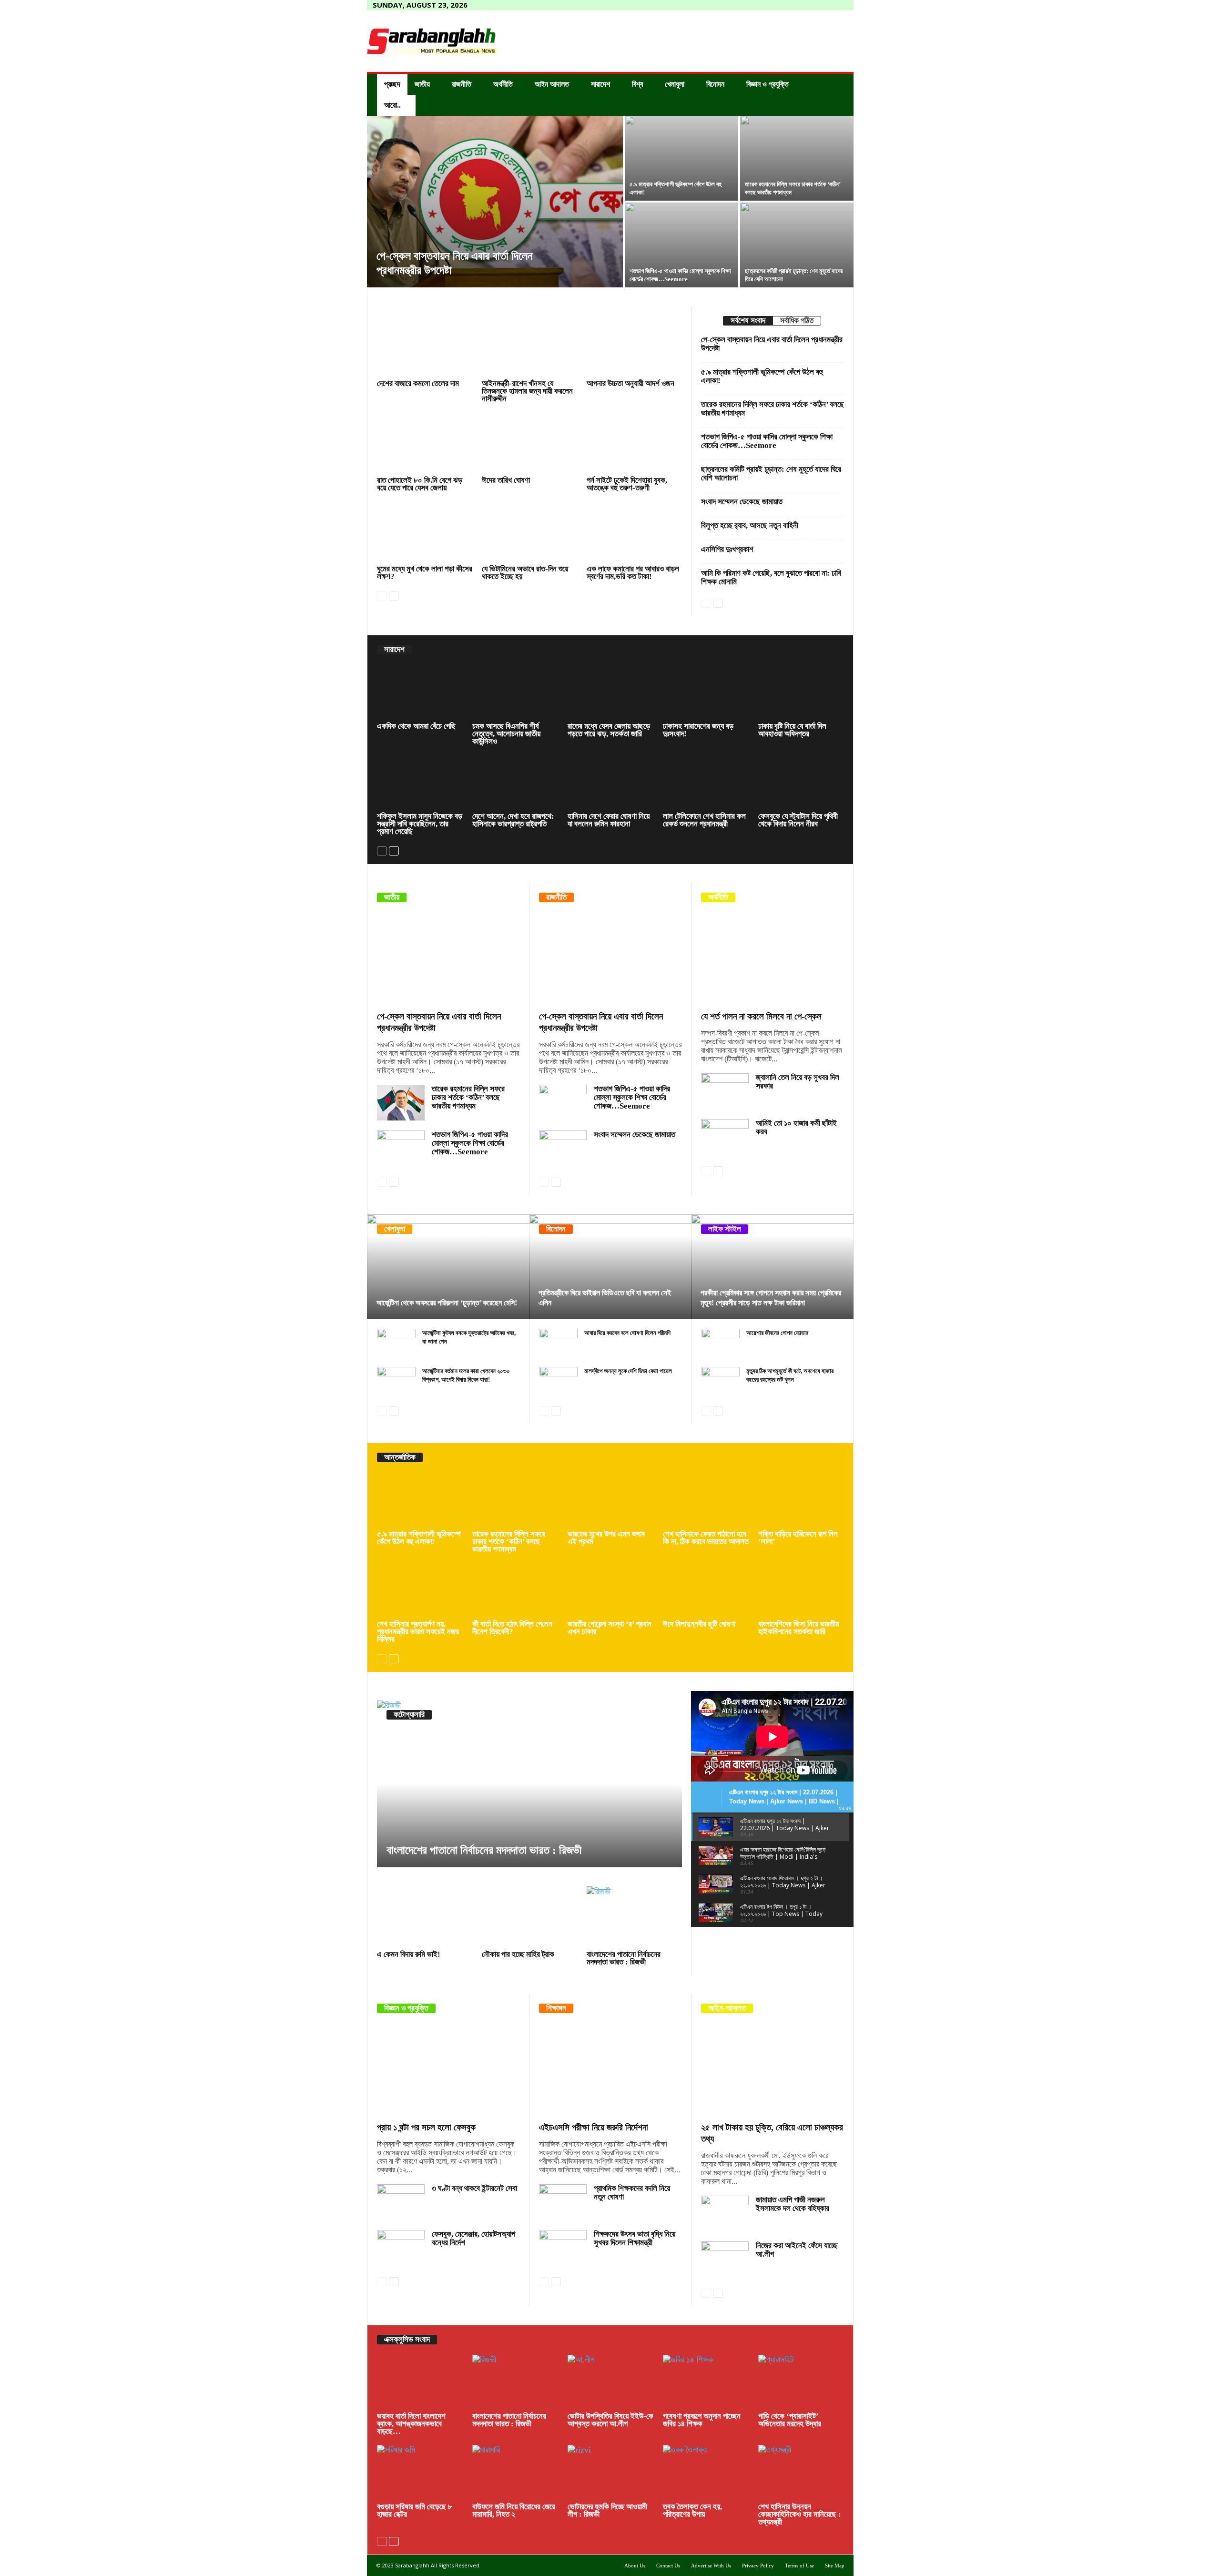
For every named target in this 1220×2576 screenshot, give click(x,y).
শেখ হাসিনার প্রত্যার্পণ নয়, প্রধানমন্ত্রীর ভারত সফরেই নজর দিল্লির (418, 1632)
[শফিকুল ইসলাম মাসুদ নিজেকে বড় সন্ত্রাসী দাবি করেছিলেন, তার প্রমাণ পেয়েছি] (420, 783)
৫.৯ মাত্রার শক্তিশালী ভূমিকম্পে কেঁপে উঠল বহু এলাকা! (762, 376)
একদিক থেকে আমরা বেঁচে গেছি (416, 726)
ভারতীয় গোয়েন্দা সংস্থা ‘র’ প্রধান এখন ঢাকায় (610, 1628)
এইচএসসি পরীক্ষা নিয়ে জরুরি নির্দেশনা (594, 2127)
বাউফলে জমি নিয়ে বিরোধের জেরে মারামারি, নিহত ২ (514, 2510)
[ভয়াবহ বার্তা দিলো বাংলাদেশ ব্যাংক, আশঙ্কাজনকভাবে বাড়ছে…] (420, 2383)
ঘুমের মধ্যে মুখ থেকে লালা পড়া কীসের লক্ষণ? (425, 573)
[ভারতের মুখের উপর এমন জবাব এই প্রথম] (610, 1500)
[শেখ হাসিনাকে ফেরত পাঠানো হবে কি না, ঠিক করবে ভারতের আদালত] (706, 1500)
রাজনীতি (462, 84)
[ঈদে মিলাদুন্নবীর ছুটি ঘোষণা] (706, 1590)
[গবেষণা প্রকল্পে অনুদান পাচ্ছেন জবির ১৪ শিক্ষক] (706, 2383)
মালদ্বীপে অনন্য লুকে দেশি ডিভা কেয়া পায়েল (628, 1371)
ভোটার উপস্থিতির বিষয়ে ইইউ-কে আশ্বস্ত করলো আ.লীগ (610, 2420)
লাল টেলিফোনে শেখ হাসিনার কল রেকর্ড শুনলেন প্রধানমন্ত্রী (704, 820)
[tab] (748, 321)
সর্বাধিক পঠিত (797, 321)
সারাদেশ (600, 84)
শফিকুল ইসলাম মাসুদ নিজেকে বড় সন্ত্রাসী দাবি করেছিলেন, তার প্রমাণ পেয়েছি (420, 824)
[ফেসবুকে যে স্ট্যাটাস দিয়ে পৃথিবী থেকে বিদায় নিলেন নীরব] (801, 783)
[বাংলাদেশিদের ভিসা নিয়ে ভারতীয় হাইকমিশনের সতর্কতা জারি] (801, 1590)
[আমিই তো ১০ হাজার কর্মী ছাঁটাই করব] (725, 1137)
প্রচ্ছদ (392, 84)
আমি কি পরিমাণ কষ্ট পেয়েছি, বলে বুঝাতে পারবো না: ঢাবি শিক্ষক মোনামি (771, 577)
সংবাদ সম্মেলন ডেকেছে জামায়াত (742, 502)
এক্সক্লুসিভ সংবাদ (407, 2339)
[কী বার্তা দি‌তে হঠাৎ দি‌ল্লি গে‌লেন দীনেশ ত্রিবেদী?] (515, 1590)
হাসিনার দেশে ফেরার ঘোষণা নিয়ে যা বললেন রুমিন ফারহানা (609, 820)
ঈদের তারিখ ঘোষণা (506, 480)
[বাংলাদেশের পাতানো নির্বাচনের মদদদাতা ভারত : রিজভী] (529, 1784)
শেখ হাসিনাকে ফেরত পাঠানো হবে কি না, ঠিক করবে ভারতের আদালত (706, 1538)
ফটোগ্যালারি (409, 1715)
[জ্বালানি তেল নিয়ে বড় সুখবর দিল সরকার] (725, 1091)
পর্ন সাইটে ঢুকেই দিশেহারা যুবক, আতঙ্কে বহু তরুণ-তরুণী (627, 484)
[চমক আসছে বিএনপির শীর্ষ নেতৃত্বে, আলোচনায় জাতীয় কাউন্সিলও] (515, 692)
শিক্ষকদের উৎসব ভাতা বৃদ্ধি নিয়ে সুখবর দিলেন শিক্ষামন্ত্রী (635, 2238)
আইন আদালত (552, 84)
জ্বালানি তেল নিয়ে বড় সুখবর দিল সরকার (798, 1082)
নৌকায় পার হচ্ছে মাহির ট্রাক (518, 1954)
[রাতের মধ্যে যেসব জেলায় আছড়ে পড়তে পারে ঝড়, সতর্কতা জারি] (610, 692)
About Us (635, 2566)
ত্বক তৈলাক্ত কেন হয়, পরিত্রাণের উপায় (692, 2510)
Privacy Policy (758, 2566)
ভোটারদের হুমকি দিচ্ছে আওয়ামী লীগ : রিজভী (607, 2510)
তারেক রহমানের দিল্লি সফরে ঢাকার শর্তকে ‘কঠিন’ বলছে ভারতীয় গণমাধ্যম (773, 409)
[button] (839, 95)
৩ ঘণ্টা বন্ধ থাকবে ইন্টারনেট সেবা (474, 2188)
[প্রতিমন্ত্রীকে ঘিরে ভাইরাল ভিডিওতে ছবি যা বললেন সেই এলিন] (610, 1267)
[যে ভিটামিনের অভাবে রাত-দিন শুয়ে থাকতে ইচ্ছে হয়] (529, 532)
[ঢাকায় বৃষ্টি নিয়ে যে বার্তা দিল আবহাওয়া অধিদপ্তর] (801, 692)
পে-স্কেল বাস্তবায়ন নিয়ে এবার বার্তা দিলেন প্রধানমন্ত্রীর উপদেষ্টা (772, 344)
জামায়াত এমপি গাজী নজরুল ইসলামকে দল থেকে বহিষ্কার (793, 2204)
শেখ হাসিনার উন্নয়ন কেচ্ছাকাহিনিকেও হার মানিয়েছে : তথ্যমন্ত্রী (800, 2514)
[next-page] (394, 595)
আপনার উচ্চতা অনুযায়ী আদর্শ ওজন (630, 383)
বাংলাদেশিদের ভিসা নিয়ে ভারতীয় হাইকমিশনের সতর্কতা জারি (798, 1628)
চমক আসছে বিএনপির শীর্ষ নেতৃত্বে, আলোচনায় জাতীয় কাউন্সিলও (506, 734)
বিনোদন (715, 84)
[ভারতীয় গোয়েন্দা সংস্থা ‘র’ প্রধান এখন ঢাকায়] (610, 1590)
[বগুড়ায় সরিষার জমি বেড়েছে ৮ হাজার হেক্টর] (420, 2473)
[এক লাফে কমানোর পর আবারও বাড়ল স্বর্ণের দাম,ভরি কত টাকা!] (634, 532)
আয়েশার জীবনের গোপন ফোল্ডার (777, 1333)
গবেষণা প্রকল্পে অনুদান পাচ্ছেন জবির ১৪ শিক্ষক (702, 2420)
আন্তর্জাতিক (400, 1457)
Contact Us (668, 2566)
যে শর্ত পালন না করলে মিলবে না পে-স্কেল (761, 1016)
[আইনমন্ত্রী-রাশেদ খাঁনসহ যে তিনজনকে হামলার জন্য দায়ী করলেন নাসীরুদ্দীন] (529, 347)
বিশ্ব (637, 84)
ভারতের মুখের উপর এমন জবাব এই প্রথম (606, 1538)
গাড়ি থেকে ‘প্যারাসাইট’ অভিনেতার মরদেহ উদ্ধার (790, 2420)
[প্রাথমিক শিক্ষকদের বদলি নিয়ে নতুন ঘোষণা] (563, 2202)
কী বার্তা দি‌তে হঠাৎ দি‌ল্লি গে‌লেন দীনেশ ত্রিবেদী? (512, 1628)
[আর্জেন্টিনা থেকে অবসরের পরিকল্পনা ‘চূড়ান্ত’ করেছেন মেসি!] (448, 1267)
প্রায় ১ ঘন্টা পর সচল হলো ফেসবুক (426, 2127)
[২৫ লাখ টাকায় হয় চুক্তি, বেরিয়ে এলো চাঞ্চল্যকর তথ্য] (773, 2070)
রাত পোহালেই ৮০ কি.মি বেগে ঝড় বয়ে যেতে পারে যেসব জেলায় (420, 484)
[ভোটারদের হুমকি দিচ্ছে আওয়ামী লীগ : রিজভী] (610, 2473)
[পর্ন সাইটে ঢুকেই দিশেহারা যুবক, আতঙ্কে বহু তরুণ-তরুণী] (634, 443)
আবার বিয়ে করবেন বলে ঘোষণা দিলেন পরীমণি (627, 1333)
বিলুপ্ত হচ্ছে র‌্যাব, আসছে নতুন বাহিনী (750, 525)
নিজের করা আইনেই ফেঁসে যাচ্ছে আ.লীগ (797, 2250)
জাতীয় (422, 84)
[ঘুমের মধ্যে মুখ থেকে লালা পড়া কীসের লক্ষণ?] (425, 532)
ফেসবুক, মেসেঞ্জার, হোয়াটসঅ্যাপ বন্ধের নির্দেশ (473, 2238)
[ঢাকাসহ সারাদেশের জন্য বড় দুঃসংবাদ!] (706, 692)
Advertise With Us (711, 2566)
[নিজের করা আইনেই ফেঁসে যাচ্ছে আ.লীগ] (725, 2259)
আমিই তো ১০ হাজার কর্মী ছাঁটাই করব (796, 1127)
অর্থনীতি (503, 84)
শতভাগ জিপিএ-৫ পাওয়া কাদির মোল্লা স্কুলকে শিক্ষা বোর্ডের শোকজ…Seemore (767, 441)
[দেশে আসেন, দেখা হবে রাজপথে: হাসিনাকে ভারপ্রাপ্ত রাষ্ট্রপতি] (515, 783)
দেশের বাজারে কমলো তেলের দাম (418, 383)
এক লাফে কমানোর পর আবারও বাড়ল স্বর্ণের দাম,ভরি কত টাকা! (633, 573)
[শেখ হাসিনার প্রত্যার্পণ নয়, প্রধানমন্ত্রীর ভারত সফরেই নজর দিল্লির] (420, 1590)
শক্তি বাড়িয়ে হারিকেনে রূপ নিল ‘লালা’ (798, 1538)
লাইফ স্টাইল (725, 1229)
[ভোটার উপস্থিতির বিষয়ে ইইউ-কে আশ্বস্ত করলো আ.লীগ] (610, 2383)
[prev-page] (382, 595)
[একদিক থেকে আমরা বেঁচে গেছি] (420, 692)
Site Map (835, 2566)
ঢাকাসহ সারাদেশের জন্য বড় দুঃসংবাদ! (698, 730)
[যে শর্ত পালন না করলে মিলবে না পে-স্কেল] (773, 959)
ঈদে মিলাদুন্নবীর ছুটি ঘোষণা (699, 1624)
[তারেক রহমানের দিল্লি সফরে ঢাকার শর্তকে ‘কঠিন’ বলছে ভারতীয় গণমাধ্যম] (797, 158)
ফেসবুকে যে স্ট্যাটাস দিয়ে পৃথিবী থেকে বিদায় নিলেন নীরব (798, 820)
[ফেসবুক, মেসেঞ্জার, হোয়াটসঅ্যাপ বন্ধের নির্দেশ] (401, 2248)
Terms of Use (799, 2566)
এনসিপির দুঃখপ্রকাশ (727, 549)
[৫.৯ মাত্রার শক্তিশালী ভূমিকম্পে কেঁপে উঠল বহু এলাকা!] (681, 158)
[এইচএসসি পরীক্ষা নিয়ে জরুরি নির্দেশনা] (610, 2070)
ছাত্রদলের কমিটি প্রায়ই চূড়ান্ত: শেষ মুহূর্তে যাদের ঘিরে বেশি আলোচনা (771, 473)
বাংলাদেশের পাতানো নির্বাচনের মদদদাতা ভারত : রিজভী (484, 1850)
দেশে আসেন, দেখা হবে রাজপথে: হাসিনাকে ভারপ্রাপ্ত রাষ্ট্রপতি (513, 820)
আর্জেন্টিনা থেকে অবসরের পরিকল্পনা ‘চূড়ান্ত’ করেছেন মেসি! (447, 1303)
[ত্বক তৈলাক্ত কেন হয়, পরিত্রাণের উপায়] (706, 2473)
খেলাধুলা (675, 84)
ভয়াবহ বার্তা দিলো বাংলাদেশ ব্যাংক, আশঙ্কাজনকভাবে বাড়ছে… (411, 2424)
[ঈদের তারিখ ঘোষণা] (529, 443)
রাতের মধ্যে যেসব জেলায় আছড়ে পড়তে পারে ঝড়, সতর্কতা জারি (609, 730)
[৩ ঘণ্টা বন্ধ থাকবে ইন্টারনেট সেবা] (401, 2202)
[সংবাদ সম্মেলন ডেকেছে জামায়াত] (563, 1148)
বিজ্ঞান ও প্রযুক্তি (768, 84)
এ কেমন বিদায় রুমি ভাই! (409, 1954)
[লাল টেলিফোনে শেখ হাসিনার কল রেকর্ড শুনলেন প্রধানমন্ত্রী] (706, 783)
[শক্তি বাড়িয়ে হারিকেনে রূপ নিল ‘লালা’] (801, 1500)
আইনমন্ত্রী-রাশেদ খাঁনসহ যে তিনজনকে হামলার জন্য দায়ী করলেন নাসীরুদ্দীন (527, 391)
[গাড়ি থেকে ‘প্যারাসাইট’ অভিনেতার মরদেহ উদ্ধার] (801, 2383)
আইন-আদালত (727, 2008)
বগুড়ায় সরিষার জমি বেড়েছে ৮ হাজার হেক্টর (415, 2510)
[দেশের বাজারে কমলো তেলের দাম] (425, 347)
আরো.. (392, 105)
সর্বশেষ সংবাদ (748, 321)
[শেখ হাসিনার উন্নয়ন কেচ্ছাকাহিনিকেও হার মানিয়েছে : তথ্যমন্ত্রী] (801, 2473)
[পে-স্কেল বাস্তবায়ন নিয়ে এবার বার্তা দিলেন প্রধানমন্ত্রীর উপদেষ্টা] (495, 202)
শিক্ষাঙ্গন (556, 2008)
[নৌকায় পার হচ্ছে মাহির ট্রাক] (529, 1917)
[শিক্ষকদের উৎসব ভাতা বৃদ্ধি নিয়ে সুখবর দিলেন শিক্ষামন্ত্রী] (563, 2248)
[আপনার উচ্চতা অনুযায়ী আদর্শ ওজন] (634, 347)
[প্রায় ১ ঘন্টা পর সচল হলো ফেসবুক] (448, 2070)
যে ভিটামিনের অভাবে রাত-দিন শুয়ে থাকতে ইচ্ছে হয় (525, 573)
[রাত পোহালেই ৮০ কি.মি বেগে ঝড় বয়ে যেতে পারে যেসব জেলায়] (425, 443)
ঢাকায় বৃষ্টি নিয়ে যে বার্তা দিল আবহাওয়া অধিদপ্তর (792, 730)
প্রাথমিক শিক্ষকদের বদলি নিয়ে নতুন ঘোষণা (632, 2193)
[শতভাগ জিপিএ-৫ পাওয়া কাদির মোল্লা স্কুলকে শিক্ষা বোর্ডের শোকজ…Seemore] (401, 1148)
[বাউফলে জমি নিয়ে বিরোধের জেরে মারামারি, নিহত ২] (515, 2473)
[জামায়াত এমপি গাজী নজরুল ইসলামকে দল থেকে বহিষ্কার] (725, 2214)
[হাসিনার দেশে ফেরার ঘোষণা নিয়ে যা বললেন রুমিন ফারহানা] (610, 783)
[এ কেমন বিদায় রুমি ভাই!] (425, 1917)
